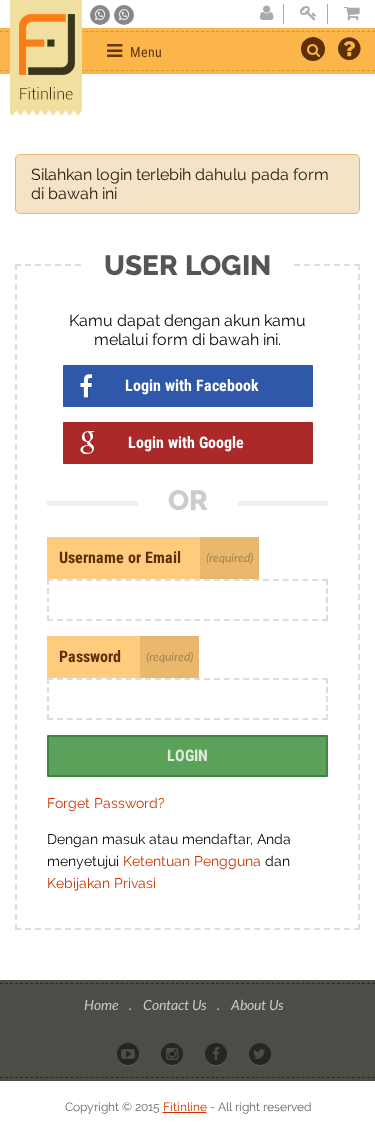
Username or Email (120, 557)
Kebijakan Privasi (101, 883)
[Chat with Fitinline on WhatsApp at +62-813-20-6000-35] (101, 15)
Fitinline (185, 1107)
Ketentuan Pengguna (194, 861)
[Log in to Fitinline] (308, 14)
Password (90, 656)
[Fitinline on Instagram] (173, 1053)
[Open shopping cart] (346, 14)
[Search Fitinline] (313, 49)
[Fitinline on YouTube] (129, 1053)
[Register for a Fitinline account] (266, 14)
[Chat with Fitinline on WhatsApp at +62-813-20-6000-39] (124, 15)
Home (102, 1004)
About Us (257, 1004)
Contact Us (176, 1004)
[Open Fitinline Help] (349, 51)
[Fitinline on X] (261, 1053)
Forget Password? (106, 803)
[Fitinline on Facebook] (217, 1053)
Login (187, 755)
